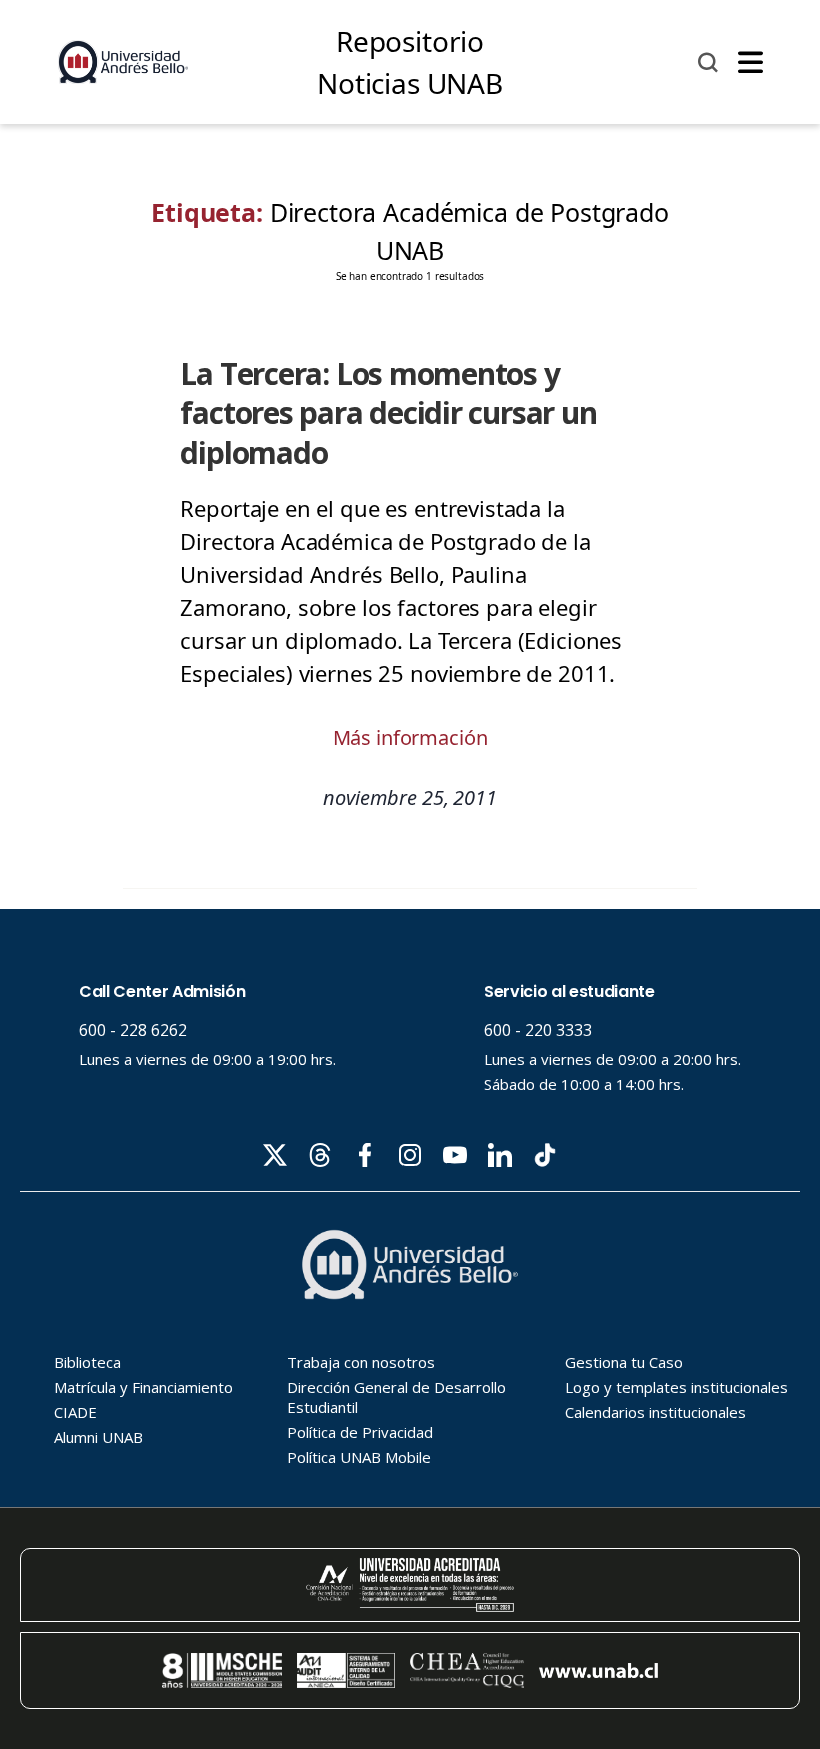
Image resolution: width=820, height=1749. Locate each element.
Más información (410, 737)
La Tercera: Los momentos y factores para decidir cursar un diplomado (388, 413)
